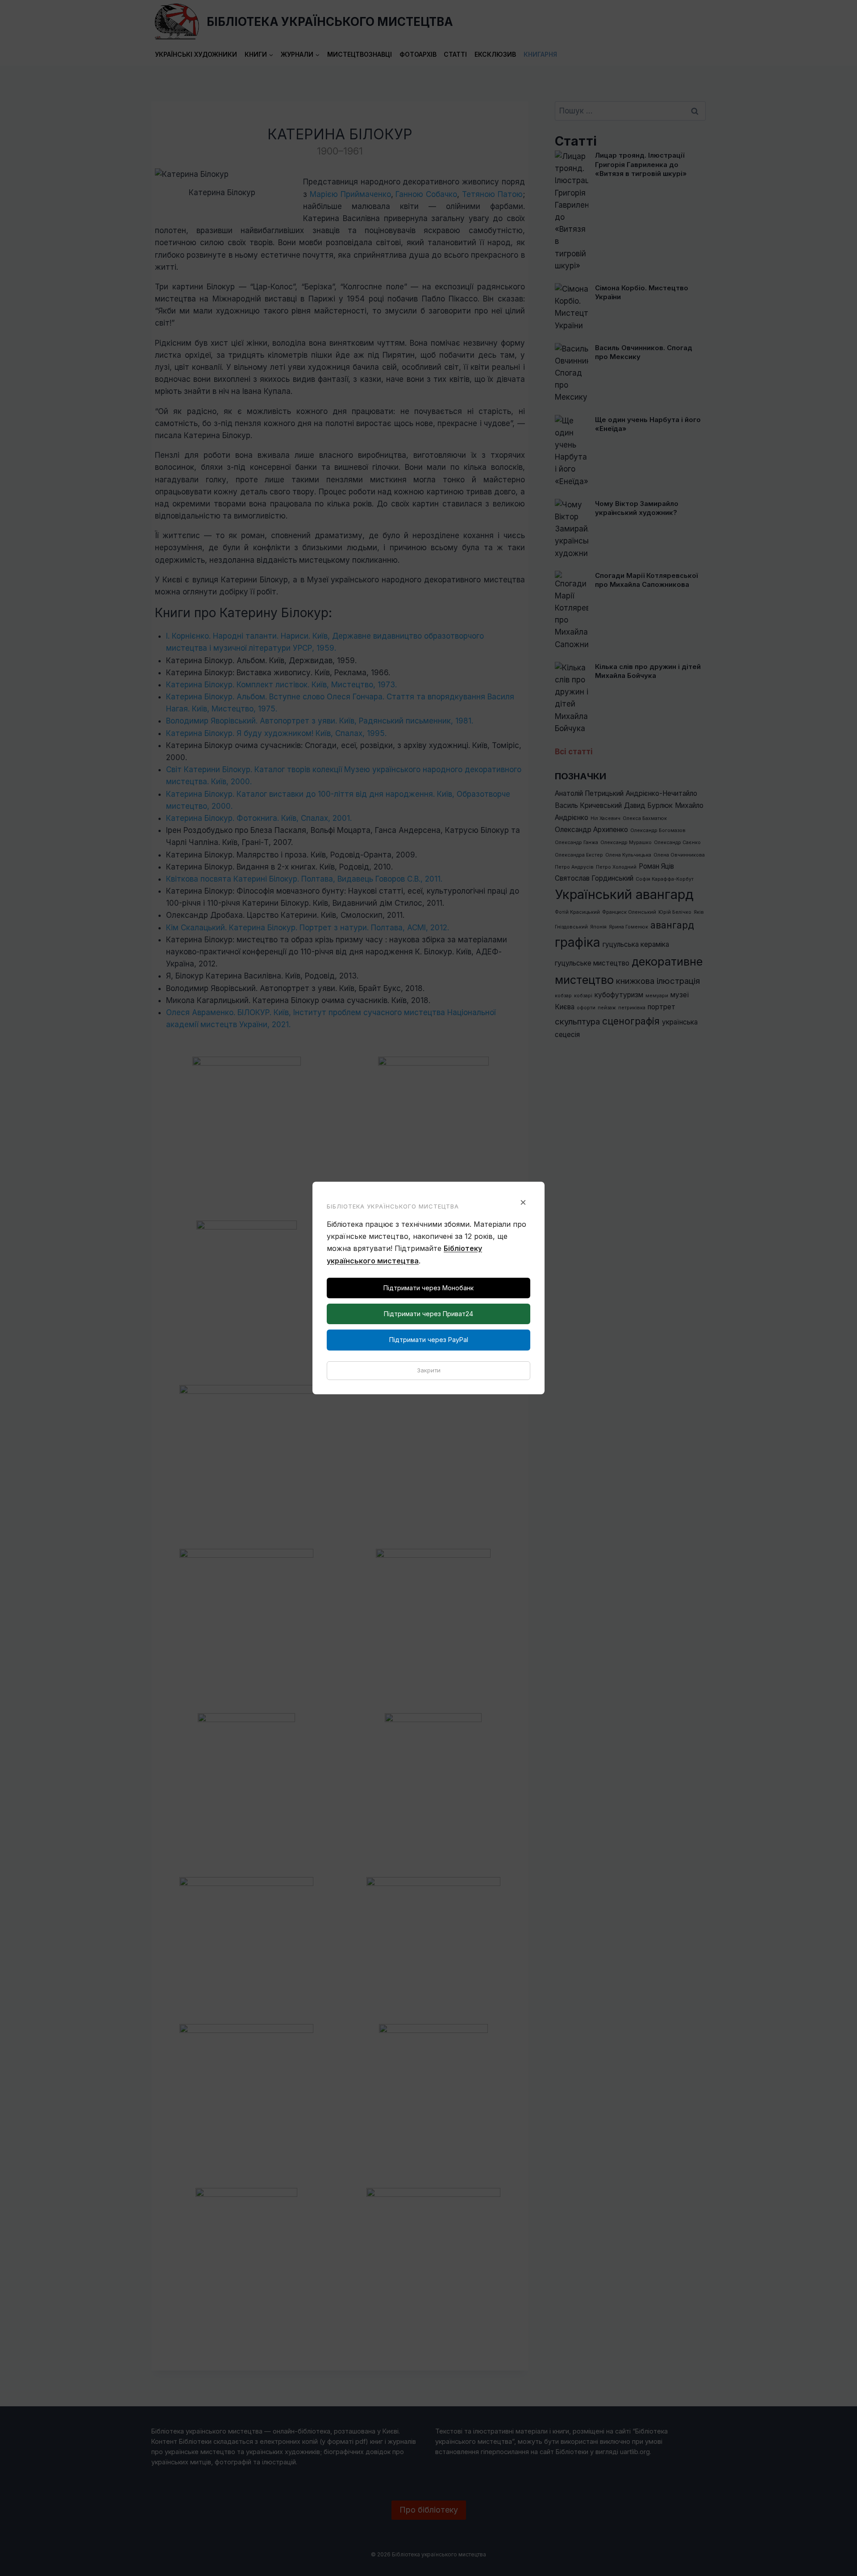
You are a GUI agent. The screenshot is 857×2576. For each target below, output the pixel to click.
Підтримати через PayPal (429, 1340)
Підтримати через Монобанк (428, 1288)
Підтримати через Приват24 (428, 1314)
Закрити (429, 1370)
